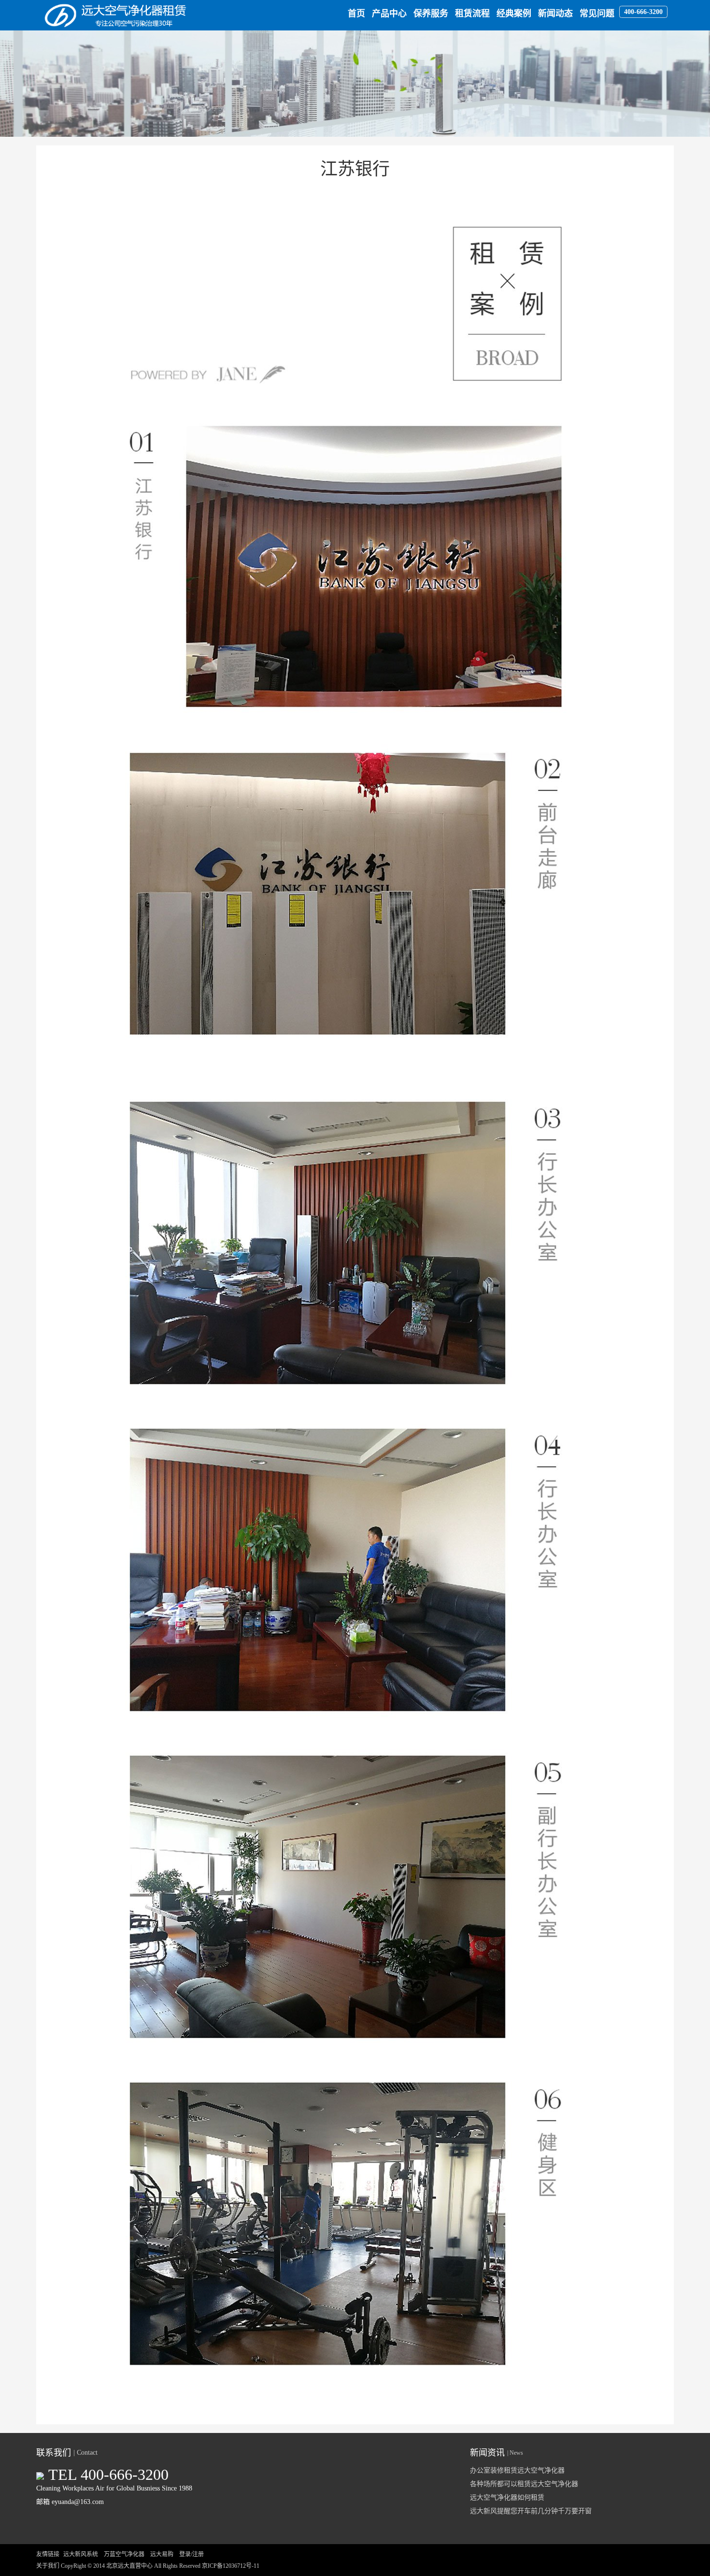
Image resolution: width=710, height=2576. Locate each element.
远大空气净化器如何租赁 (507, 2497)
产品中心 (389, 14)
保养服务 (431, 14)
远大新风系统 (81, 2554)
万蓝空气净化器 (124, 2554)
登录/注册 (192, 2554)
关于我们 (48, 2566)
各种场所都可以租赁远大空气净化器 (524, 2484)
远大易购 (162, 2554)
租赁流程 (472, 14)
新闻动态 (555, 14)
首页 (356, 14)
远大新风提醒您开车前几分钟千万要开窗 (531, 2511)
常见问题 (597, 14)
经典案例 (514, 14)
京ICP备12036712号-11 (231, 2566)
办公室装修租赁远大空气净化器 (517, 2470)
